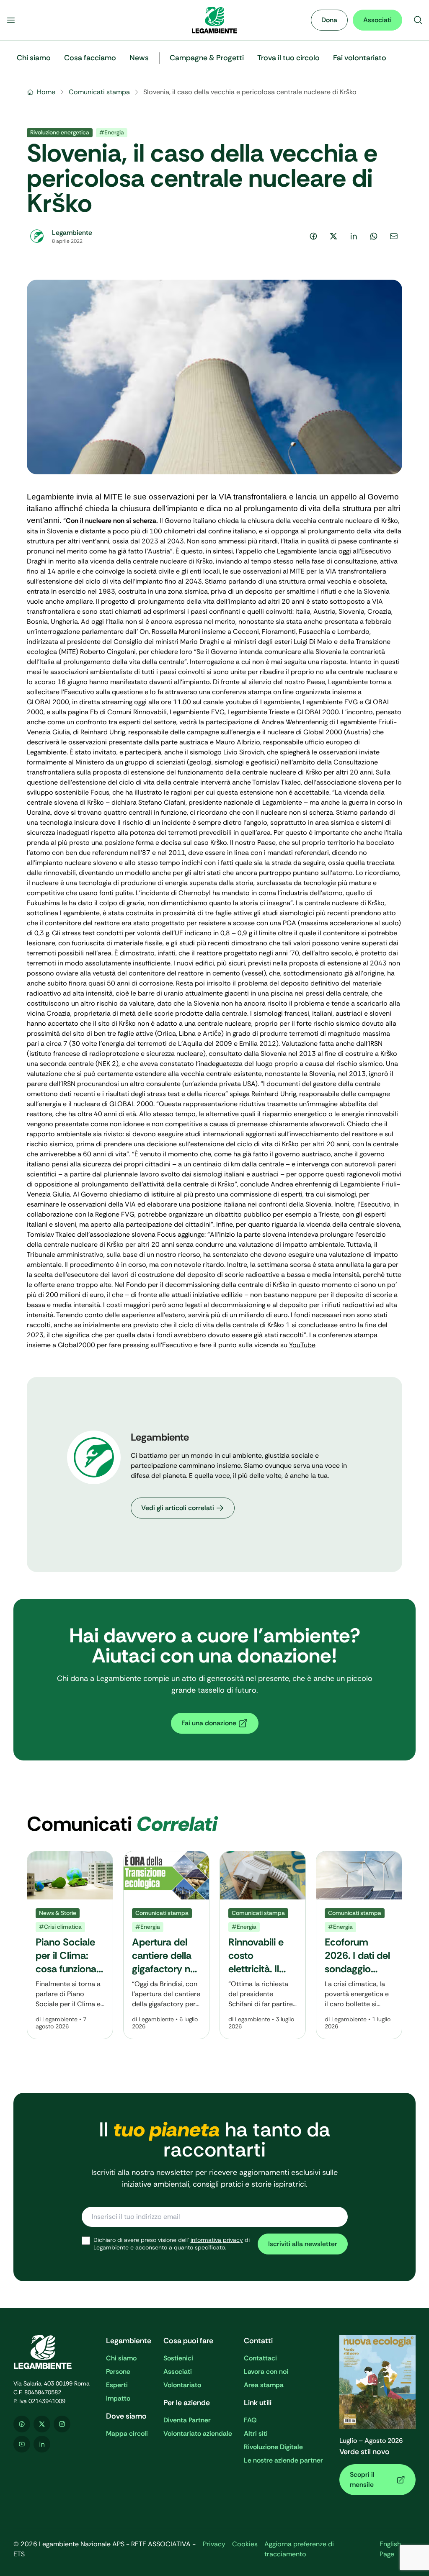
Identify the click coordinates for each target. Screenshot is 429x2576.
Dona (329, 20)
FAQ (250, 2420)
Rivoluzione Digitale (273, 2447)
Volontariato (182, 2385)
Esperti (117, 2385)
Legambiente (60, 2019)
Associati (377, 20)
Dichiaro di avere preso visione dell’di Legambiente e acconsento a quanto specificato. (172, 2244)
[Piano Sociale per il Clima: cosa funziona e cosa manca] (70, 1945)
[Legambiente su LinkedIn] (42, 2444)
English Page (390, 2549)
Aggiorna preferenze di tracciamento (299, 2549)
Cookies (245, 2544)
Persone (118, 2371)
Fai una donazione (209, 1723)
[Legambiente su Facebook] (22, 2424)
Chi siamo (121, 2358)
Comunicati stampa (99, 92)
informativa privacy (217, 2240)
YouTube (302, 1345)
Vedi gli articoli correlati (178, 1508)
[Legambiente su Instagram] (62, 2424)
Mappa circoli (127, 2433)
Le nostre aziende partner (283, 2460)
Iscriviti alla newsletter (303, 2244)
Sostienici (178, 2358)
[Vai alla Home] (214, 20)
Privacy (214, 2544)
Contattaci (260, 2358)
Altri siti (256, 2433)
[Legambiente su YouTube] (22, 2444)
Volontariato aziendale (198, 2433)
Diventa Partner (187, 2420)
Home (46, 92)
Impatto (118, 2398)
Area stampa (264, 2385)
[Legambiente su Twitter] (42, 2424)
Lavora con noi (266, 2371)
